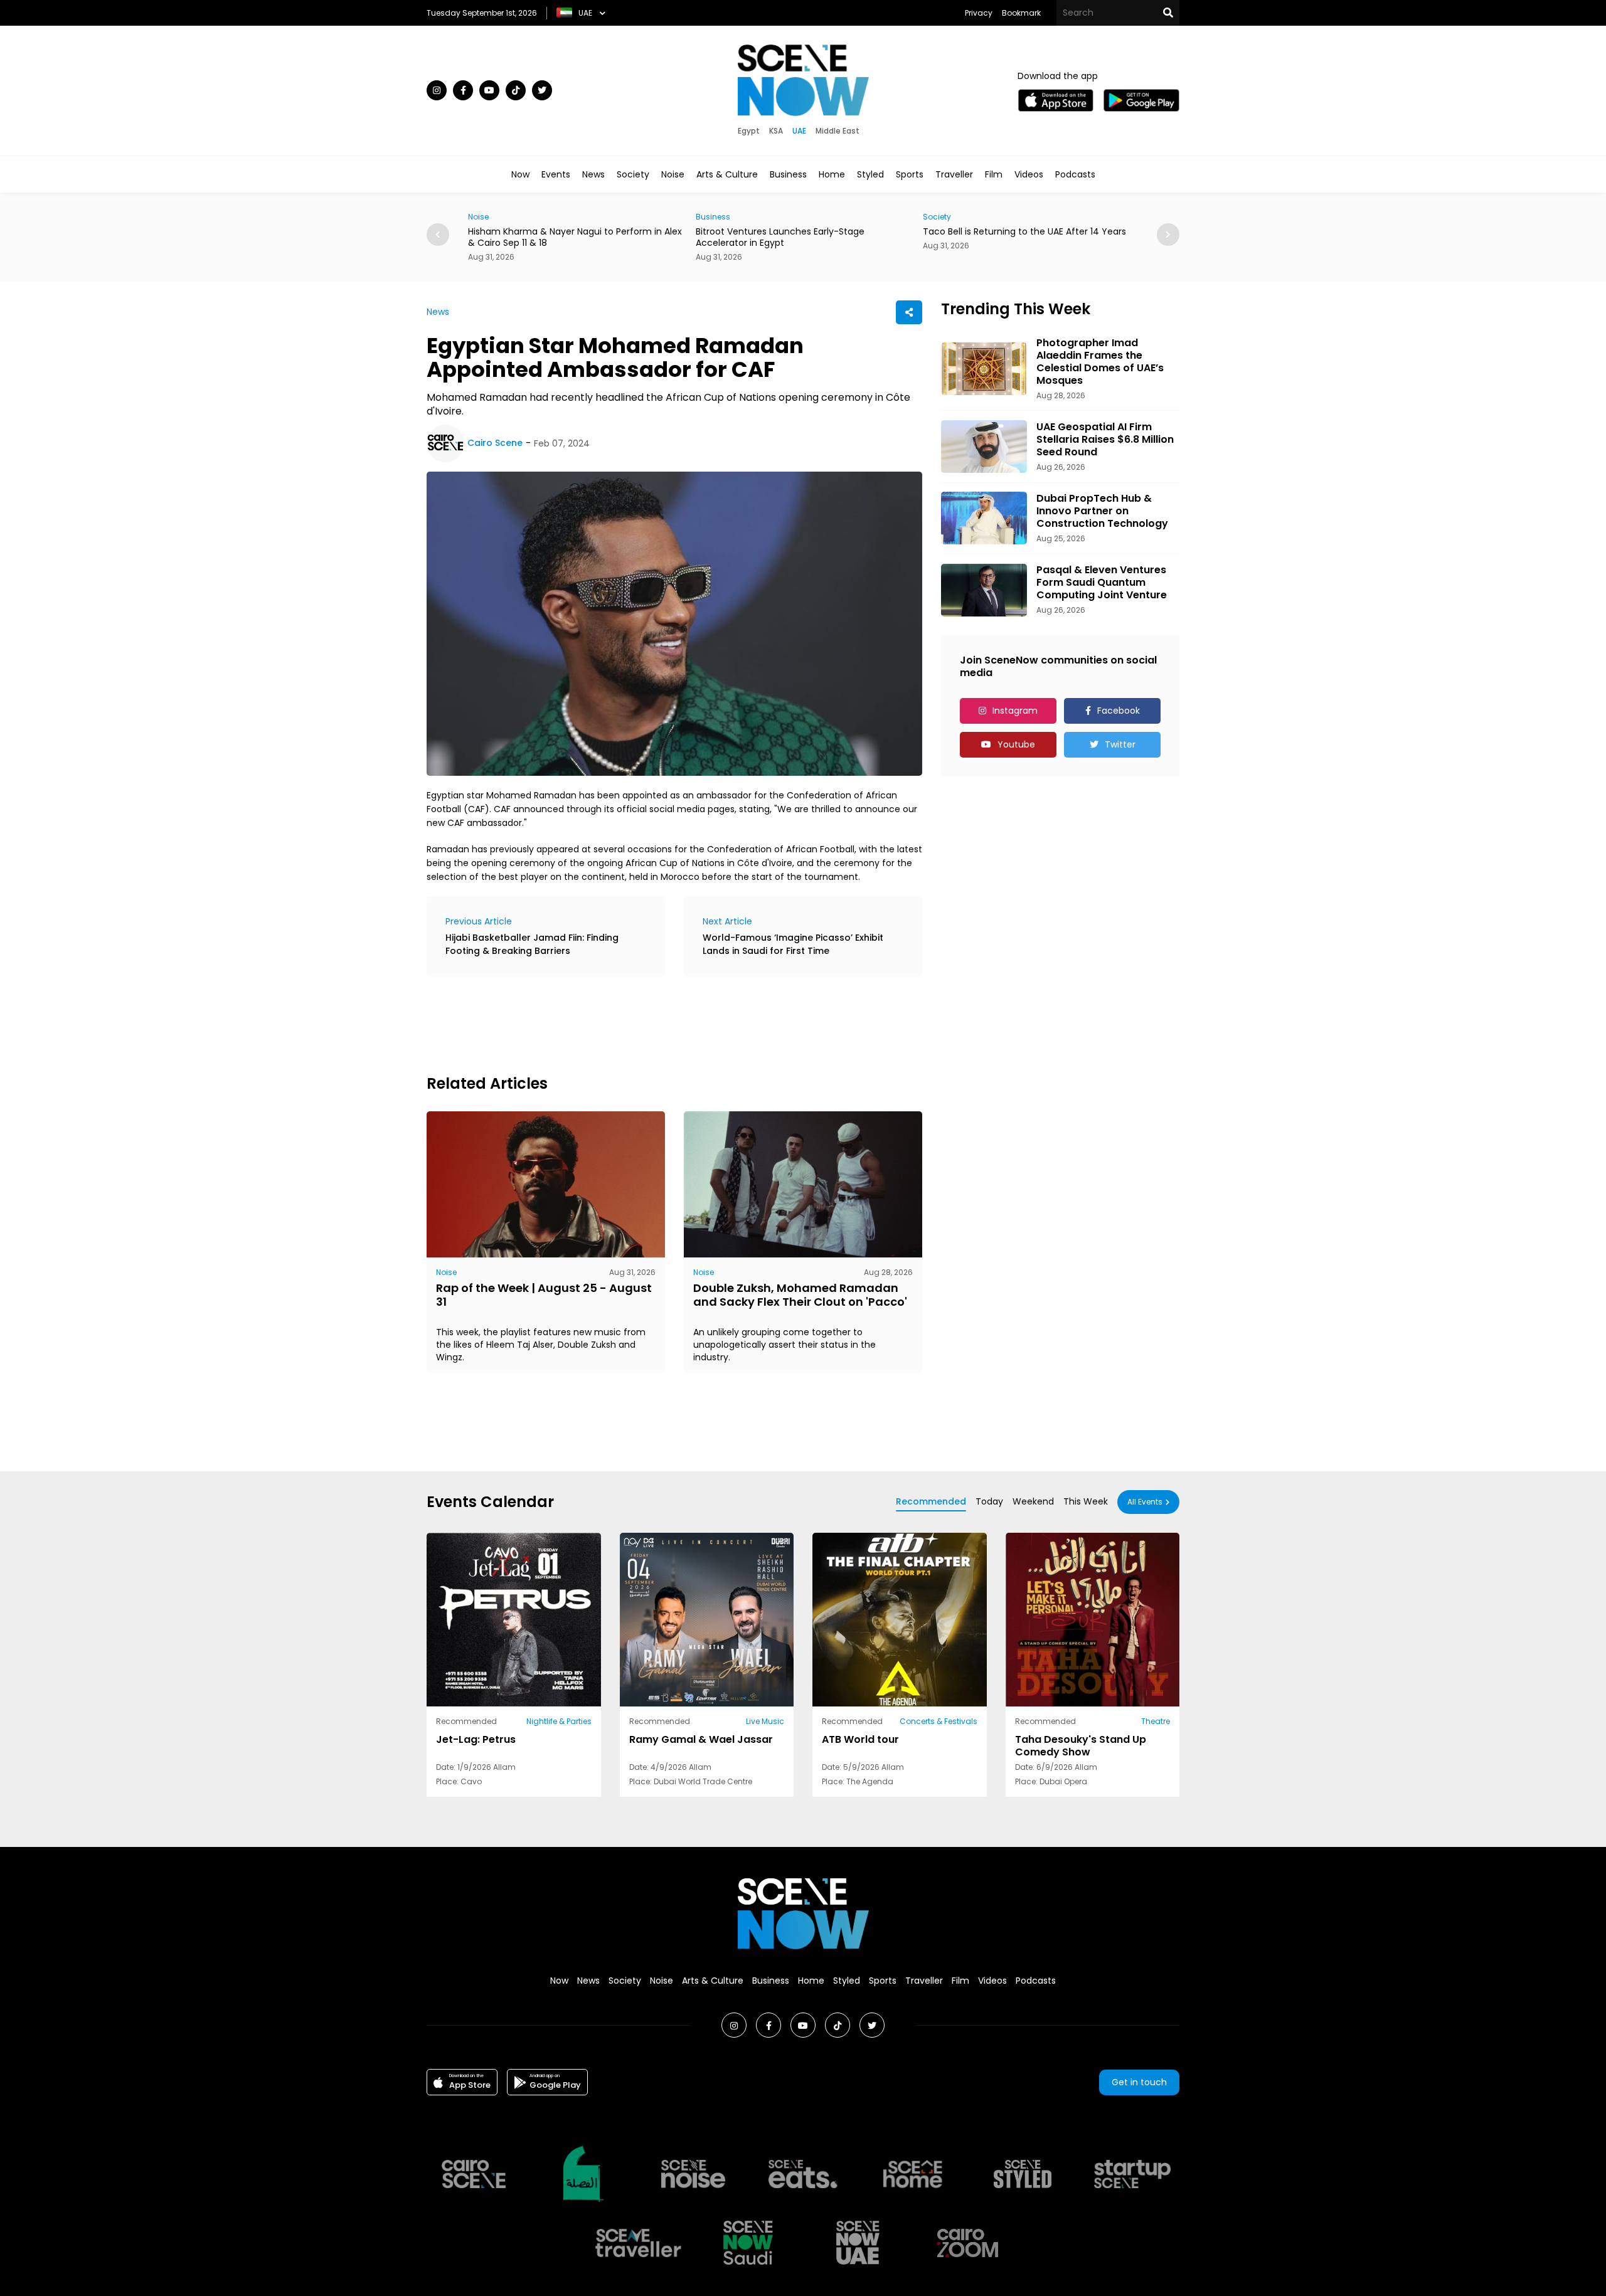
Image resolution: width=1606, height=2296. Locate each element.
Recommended (931, 1501)
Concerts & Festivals (939, 1721)
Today (989, 1501)
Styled (870, 174)
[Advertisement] (655, 1024)
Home (832, 174)
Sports (910, 174)
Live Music (765, 1721)
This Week (1086, 1501)
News (593, 174)
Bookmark (1021, 13)
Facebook (1119, 711)
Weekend (1033, 1501)
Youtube (1016, 744)
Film (994, 174)
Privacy (979, 13)
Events (556, 174)
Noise (673, 174)
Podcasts (1075, 174)
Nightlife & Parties (559, 1721)
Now (520, 174)
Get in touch (1139, 2082)
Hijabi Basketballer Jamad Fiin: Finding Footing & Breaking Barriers (532, 944)
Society (633, 174)
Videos (1029, 174)
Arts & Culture (727, 174)
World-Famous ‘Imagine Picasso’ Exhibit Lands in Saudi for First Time (793, 944)
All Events (1145, 1502)
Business (788, 174)
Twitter (1120, 744)
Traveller (954, 174)
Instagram (1015, 711)
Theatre (1156, 1721)
